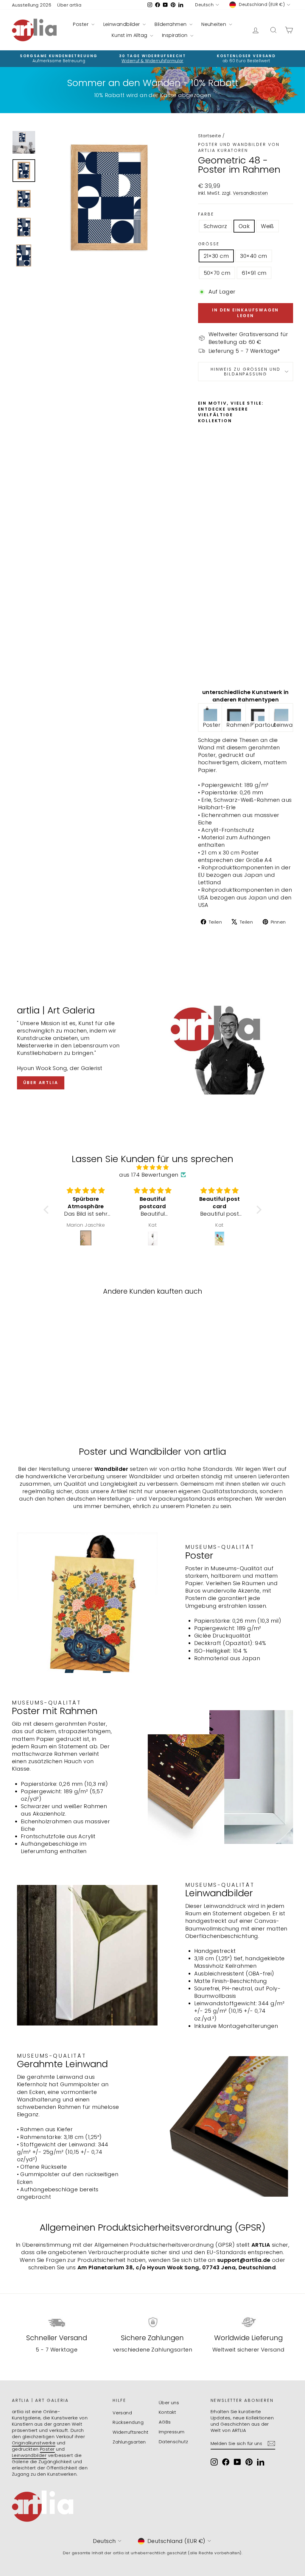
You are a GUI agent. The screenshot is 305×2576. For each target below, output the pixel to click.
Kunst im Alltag (130, 35)
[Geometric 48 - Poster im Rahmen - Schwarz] (202, 656)
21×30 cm (216, 256)
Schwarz (215, 226)
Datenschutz (173, 2442)
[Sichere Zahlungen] (152, 2322)
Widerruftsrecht (131, 2432)
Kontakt (168, 2412)
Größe (209, 244)
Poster (81, 24)
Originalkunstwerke (34, 2443)
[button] (48, 1209)
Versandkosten (250, 193)
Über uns (169, 2403)
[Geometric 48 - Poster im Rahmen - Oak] (202, 663)
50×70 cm (217, 273)
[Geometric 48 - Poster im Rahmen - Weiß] (202, 670)
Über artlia (69, 5)
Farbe (206, 214)
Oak (244, 226)
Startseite (210, 136)
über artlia (41, 1083)
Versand (122, 2413)
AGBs (165, 2422)
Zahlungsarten (129, 2442)
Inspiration (175, 35)
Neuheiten (214, 24)
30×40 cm (254, 256)
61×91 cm (254, 273)
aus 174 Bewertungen (149, 1175)
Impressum (172, 2432)
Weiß (267, 226)
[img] (152, 1167)
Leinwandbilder (122, 24)
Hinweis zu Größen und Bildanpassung (246, 372)
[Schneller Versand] (57, 2322)
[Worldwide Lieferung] (248, 2322)
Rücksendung (128, 2422)
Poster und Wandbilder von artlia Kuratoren (239, 147)
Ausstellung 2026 (32, 5)
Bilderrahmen (171, 24)
